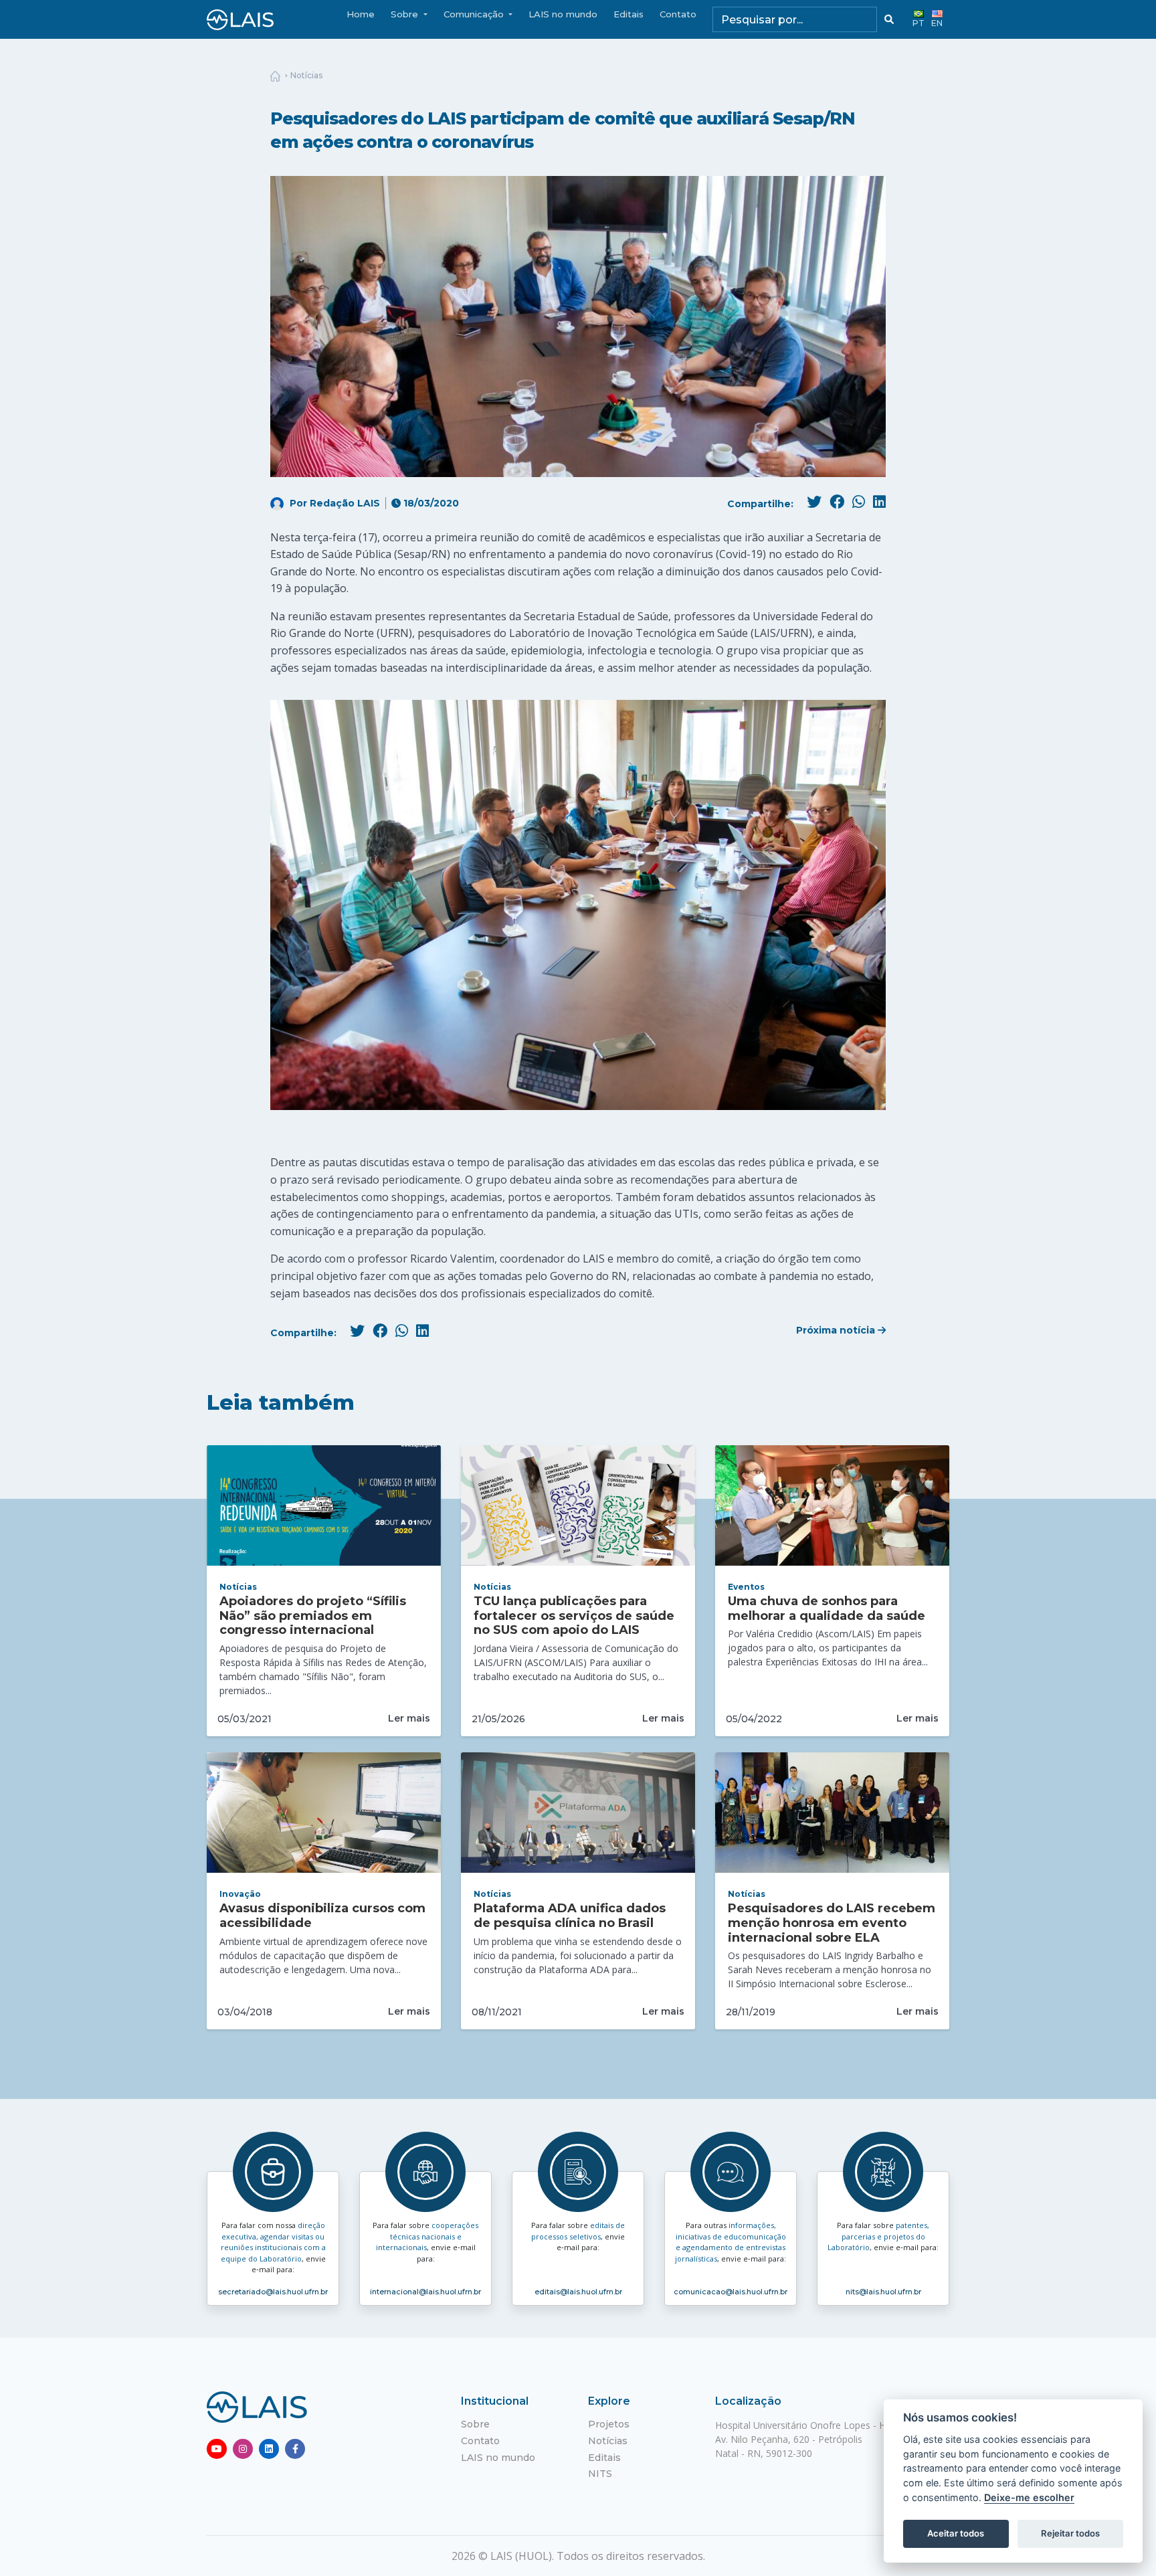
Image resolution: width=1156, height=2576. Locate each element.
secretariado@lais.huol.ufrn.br (273, 2292)
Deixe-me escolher (1029, 2497)
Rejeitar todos (1070, 2533)
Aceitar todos (956, 2533)
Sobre (475, 2424)
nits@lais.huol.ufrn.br (883, 2292)
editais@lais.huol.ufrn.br (578, 2292)
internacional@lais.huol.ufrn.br (425, 2292)
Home (361, 14)
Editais (629, 14)
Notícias (306, 75)
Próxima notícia (837, 1330)
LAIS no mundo (563, 14)
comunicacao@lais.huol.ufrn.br (731, 2292)
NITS (600, 2474)
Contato (678, 14)
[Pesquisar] (889, 19)
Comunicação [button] (475, 14)
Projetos (609, 2424)
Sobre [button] (406, 14)
